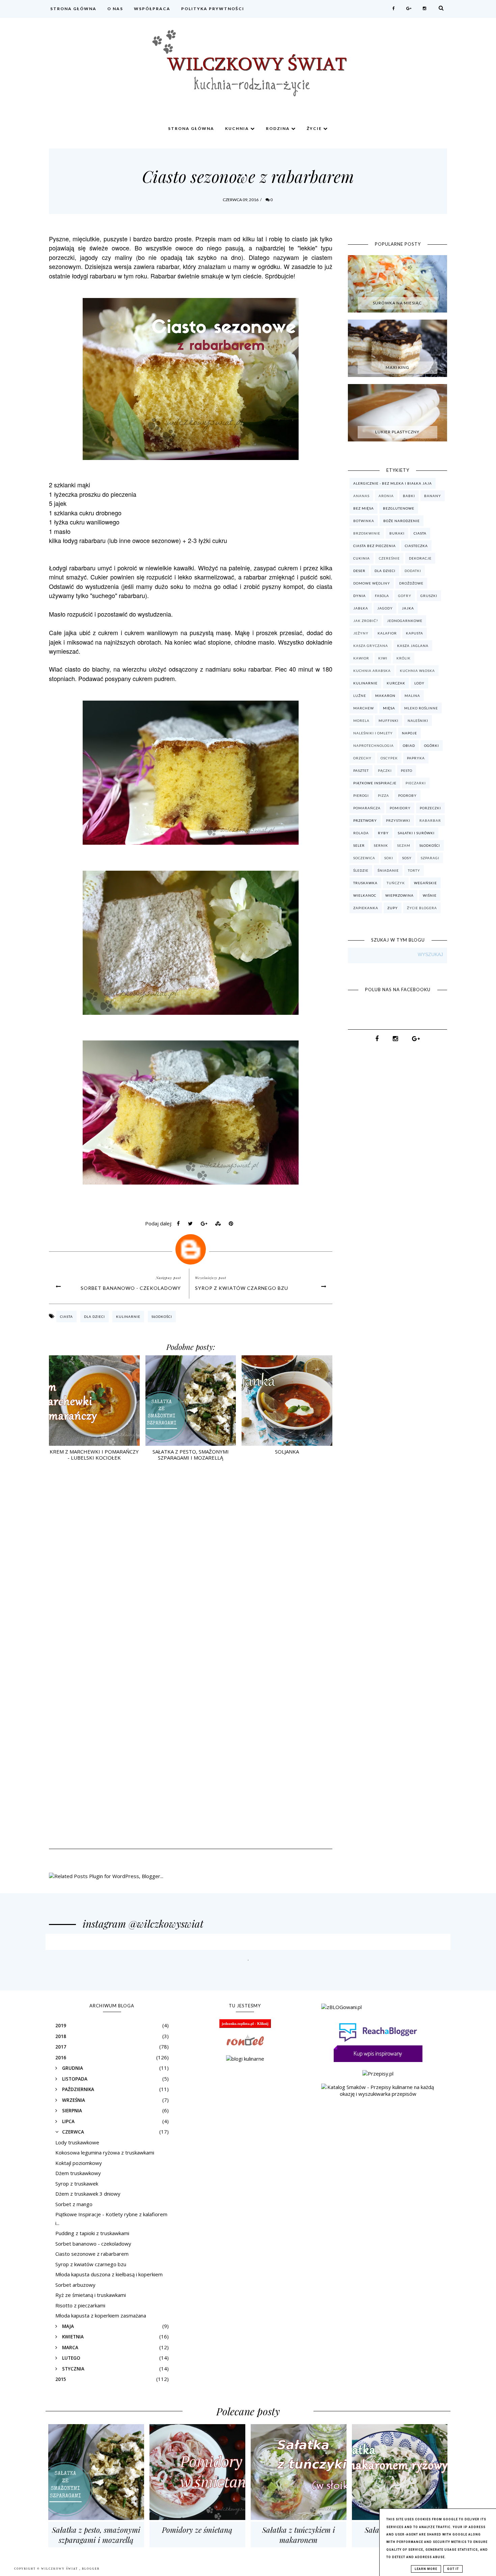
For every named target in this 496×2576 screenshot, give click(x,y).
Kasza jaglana (413, 646)
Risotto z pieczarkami (80, 2305)
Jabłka (361, 608)
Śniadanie (388, 870)
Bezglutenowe (399, 508)
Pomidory (400, 808)
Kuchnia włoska (417, 671)
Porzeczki (430, 808)
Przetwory (365, 820)
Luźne (360, 696)
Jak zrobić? (366, 621)
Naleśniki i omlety (373, 733)
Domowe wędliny (372, 583)
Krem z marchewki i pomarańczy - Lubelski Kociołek (94, 1455)
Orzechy (362, 758)
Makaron (385, 696)
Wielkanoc (365, 895)
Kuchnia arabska (372, 671)
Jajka (408, 608)
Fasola (382, 596)
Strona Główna (73, 9)
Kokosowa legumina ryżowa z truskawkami (105, 2152)
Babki (409, 496)
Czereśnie (389, 558)
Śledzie (361, 870)
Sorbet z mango (74, 2204)
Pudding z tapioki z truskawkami (92, 2233)
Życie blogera (422, 908)
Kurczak (396, 683)
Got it (453, 2569)
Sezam (404, 845)
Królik (404, 658)
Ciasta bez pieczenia (375, 546)
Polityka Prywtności (213, 9)
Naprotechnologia (374, 745)
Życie (315, 128)
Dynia (360, 596)
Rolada (361, 833)
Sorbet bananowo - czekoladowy (131, 1288)
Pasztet (361, 770)
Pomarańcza (367, 808)
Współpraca (152, 9)
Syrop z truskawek (77, 2184)
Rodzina (279, 128)
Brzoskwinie (367, 533)
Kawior (361, 658)
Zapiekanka (366, 908)
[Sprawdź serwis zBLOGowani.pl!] (341, 2007)
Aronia (386, 496)
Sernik (381, 845)
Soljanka (287, 1452)
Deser (359, 571)
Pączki (385, 770)
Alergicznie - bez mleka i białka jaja (393, 483)
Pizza (383, 795)
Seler (359, 845)
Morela (361, 721)
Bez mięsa (364, 508)
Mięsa (389, 708)
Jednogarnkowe (405, 621)
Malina (412, 696)
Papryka (416, 758)
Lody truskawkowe (77, 2142)
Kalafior (387, 633)
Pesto (407, 770)
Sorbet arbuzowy (75, 2285)
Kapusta (415, 633)
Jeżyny (361, 633)
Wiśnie (430, 895)
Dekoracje (420, 558)
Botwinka (364, 521)
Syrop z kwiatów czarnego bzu (242, 1288)
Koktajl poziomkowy (79, 2163)
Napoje (409, 733)
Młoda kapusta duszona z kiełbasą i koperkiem (109, 2274)
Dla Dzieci (94, 1317)
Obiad (409, 745)
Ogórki (432, 745)
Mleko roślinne (421, 708)
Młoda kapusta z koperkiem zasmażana (101, 2315)
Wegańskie (425, 883)
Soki (389, 858)
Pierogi (361, 795)
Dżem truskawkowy (78, 2173)
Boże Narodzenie (402, 521)
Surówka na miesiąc (397, 303)
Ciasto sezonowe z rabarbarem (92, 2254)
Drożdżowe (411, 583)
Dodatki (413, 571)
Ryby (383, 833)
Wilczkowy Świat (60, 2569)
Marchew (364, 708)
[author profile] (191, 1248)
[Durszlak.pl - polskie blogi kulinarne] (245, 2059)
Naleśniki (418, 721)
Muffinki (389, 721)
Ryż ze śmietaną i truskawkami (91, 2295)
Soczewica (364, 858)
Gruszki (429, 596)
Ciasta (66, 1317)
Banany (433, 496)
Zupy (393, 908)
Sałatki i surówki (416, 833)
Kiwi (383, 658)
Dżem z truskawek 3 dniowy (88, 2194)
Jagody (385, 608)
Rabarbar (430, 820)
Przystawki (398, 820)
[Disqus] (191, 1565)
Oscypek (389, 758)
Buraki (397, 533)
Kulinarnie (128, 1317)
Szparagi (430, 858)
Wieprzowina (399, 895)
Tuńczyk (396, 883)
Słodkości (162, 1317)
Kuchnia (238, 128)
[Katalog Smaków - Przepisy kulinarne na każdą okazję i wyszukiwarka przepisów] (378, 2094)
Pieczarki (416, 783)
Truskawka (365, 883)
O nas (115, 9)
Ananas (361, 496)
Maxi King (397, 367)
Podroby (407, 795)
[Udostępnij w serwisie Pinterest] (231, 1225)
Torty (414, 870)
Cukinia (362, 558)
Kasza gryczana (371, 646)
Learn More (426, 2569)
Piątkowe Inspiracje (375, 783)
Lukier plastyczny (397, 432)
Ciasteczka (416, 546)
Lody (419, 683)
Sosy (407, 858)
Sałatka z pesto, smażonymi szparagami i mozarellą (191, 1455)
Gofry (405, 596)
